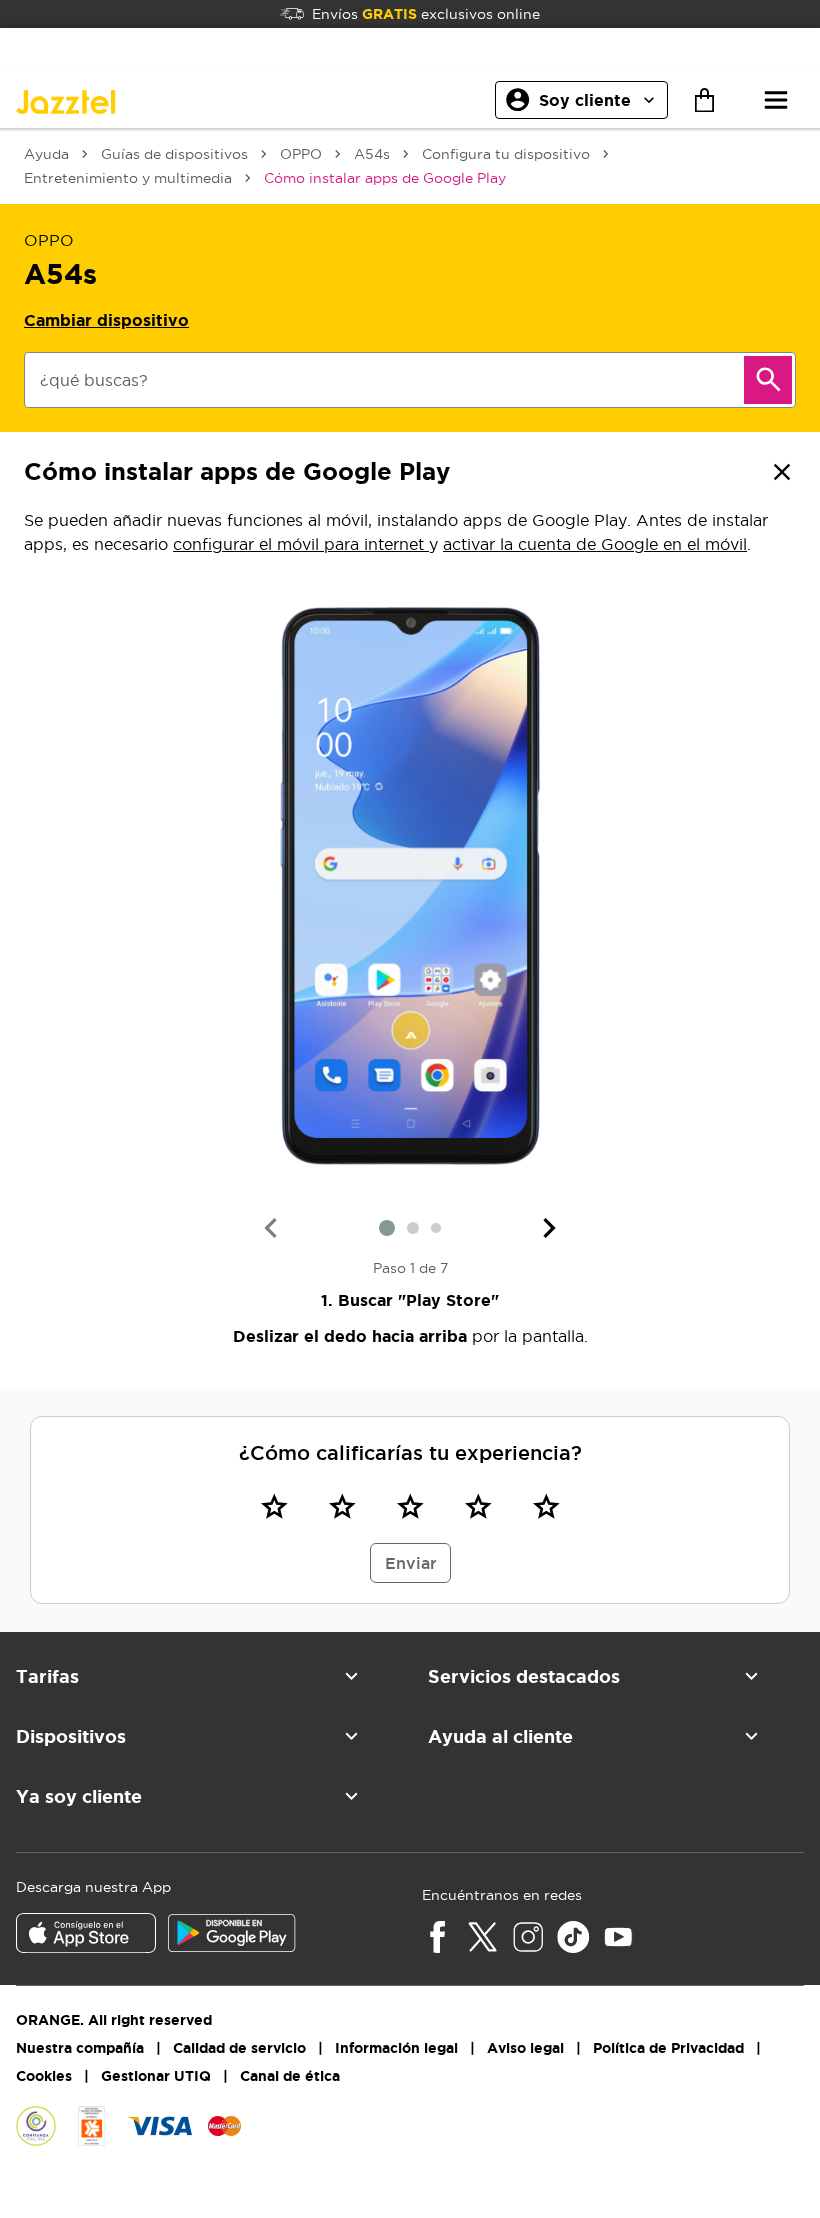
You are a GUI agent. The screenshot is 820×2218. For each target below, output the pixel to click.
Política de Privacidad (668, 2048)
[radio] (274, 1506)
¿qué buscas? (94, 380)
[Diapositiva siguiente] (550, 1228)
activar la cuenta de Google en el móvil (595, 544)
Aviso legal (525, 2048)
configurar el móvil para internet (301, 544)
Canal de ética (290, 2076)
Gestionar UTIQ (156, 2076)
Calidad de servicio (239, 2048)
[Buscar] (768, 380)
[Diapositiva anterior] (270, 1228)
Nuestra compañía (80, 2048)
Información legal (396, 2048)
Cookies (44, 2076)
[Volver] (782, 472)
